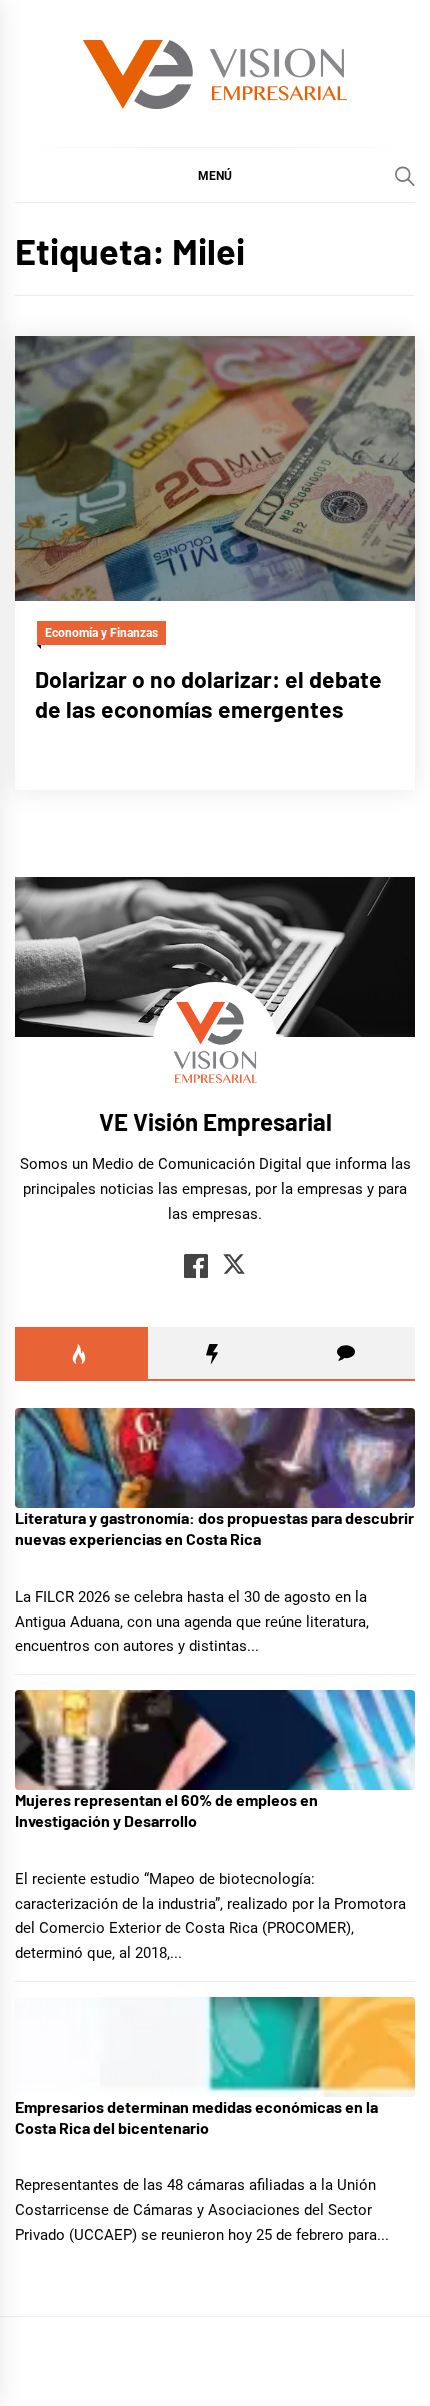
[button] (215, 175)
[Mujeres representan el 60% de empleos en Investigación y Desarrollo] (215, 1740)
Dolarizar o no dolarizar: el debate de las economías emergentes (208, 694)
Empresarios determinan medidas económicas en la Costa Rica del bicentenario (196, 2117)
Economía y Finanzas (101, 633)
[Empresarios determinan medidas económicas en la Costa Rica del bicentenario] (215, 2047)
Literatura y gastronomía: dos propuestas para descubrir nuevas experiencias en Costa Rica (214, 1528)
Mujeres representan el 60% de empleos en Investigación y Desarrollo (166, 1810)
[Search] (405, 176)
